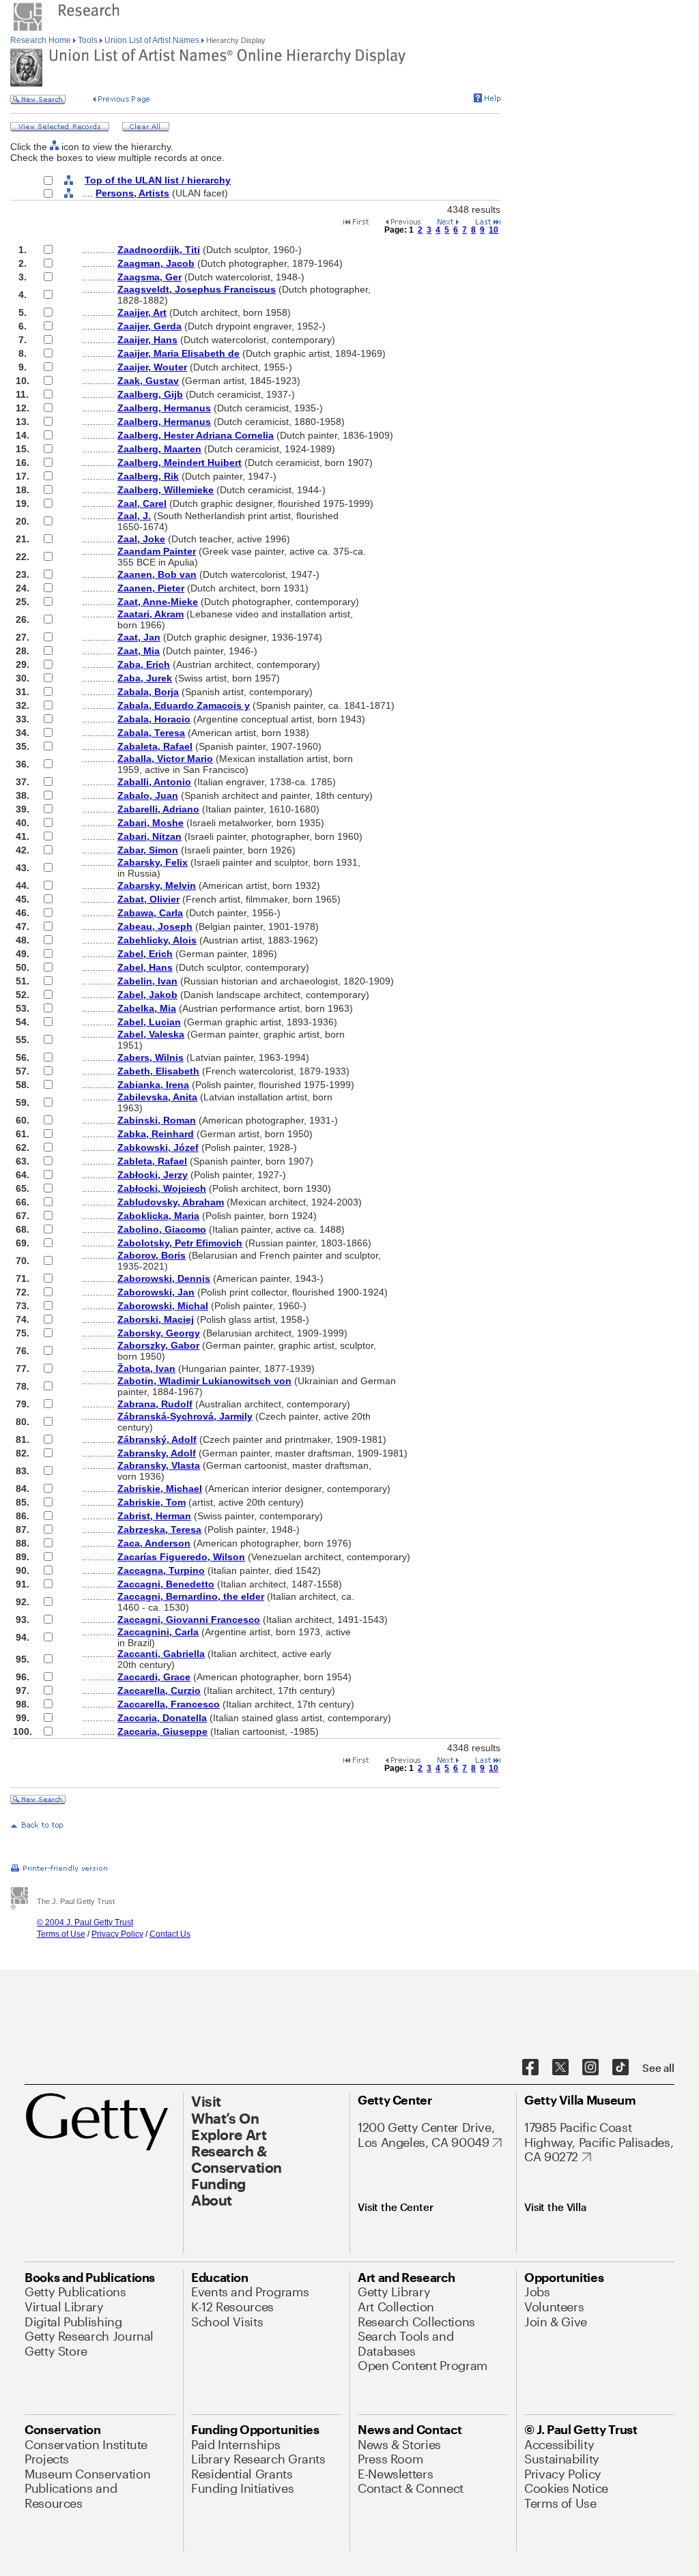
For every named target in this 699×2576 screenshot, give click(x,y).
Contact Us (170, 1934)
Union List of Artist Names (152, 40)
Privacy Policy (117, 1934)
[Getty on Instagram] (590, 2068)
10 (494, 230)
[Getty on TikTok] (620, 2068)
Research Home (42, 40)
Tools (88, 40)
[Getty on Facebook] (530, 2068)
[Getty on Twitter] (560, 2068)
